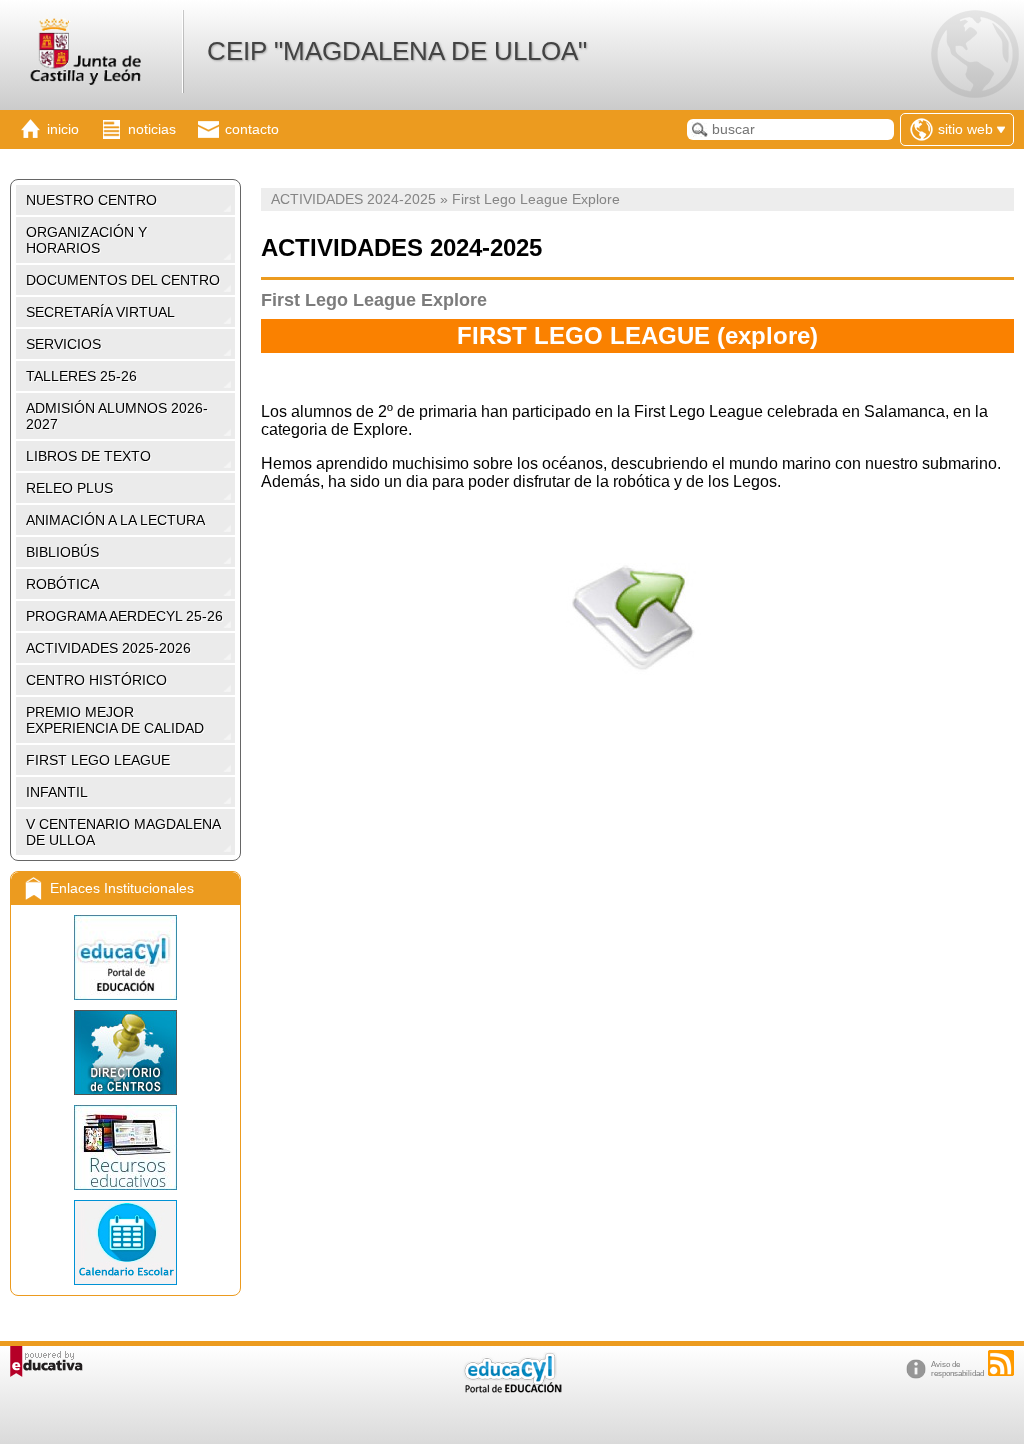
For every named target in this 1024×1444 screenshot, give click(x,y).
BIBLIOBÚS (62, 552)
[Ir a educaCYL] (512, 1388)
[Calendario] (125, 1242)
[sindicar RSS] (1001, 1363)
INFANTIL (57, 792)
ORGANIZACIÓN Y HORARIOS (86, 240)
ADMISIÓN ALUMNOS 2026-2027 (117, 416)
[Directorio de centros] (125, 1052)
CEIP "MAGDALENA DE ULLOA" (397, 51)
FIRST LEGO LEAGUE (98, 760)
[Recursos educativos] (125, 1147)
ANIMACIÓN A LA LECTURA (115, 520)
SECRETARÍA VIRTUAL (100, 312)
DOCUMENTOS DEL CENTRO (123, 280)
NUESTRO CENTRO (91, 200)
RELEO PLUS (69, 488)
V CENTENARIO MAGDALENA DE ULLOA (123, 832)
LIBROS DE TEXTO (88, 456)
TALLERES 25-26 (81, 376)
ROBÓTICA (62, 584)
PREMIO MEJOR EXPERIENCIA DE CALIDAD (115, 720)
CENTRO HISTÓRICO (96, 680)
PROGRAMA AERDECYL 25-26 (124, 616)
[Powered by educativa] (46, 1361)
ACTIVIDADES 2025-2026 (108, 648)
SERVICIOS (63, 344)
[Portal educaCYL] (125, 957)
